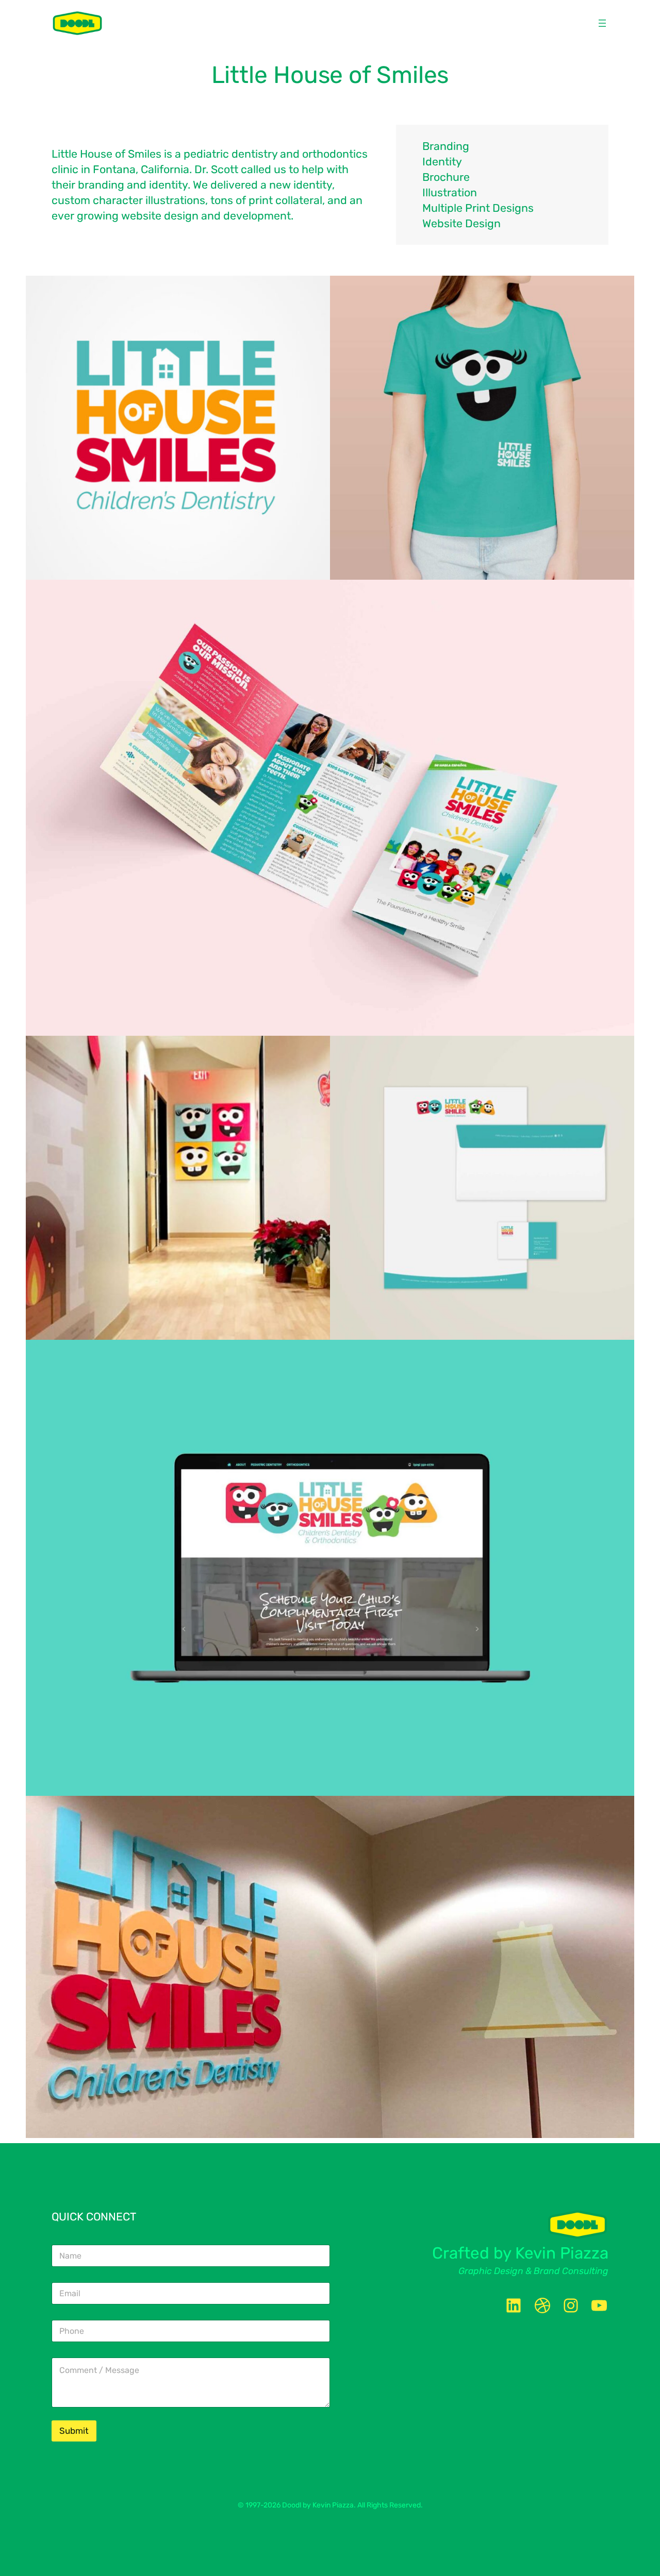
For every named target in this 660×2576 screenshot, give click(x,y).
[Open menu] (602, 23)
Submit (74, 2431)
